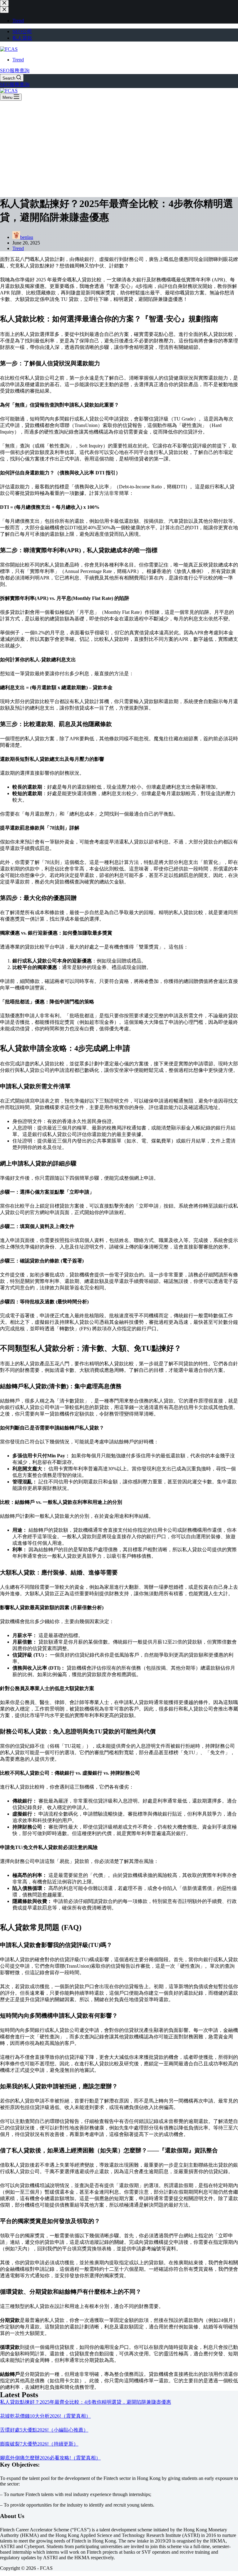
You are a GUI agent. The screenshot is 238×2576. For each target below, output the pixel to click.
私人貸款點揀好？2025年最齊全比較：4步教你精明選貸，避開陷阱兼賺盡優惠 (86, 2402)
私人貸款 (22, 38)
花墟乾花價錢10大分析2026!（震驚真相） (45, 2416)
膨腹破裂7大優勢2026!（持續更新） (39, 2444)
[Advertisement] (119, 147)
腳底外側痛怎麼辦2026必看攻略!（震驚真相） (50, 2458)
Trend (18, 60)
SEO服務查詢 (15, 70)
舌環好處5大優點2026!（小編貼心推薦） (44, 2430)
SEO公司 (22, 31)
